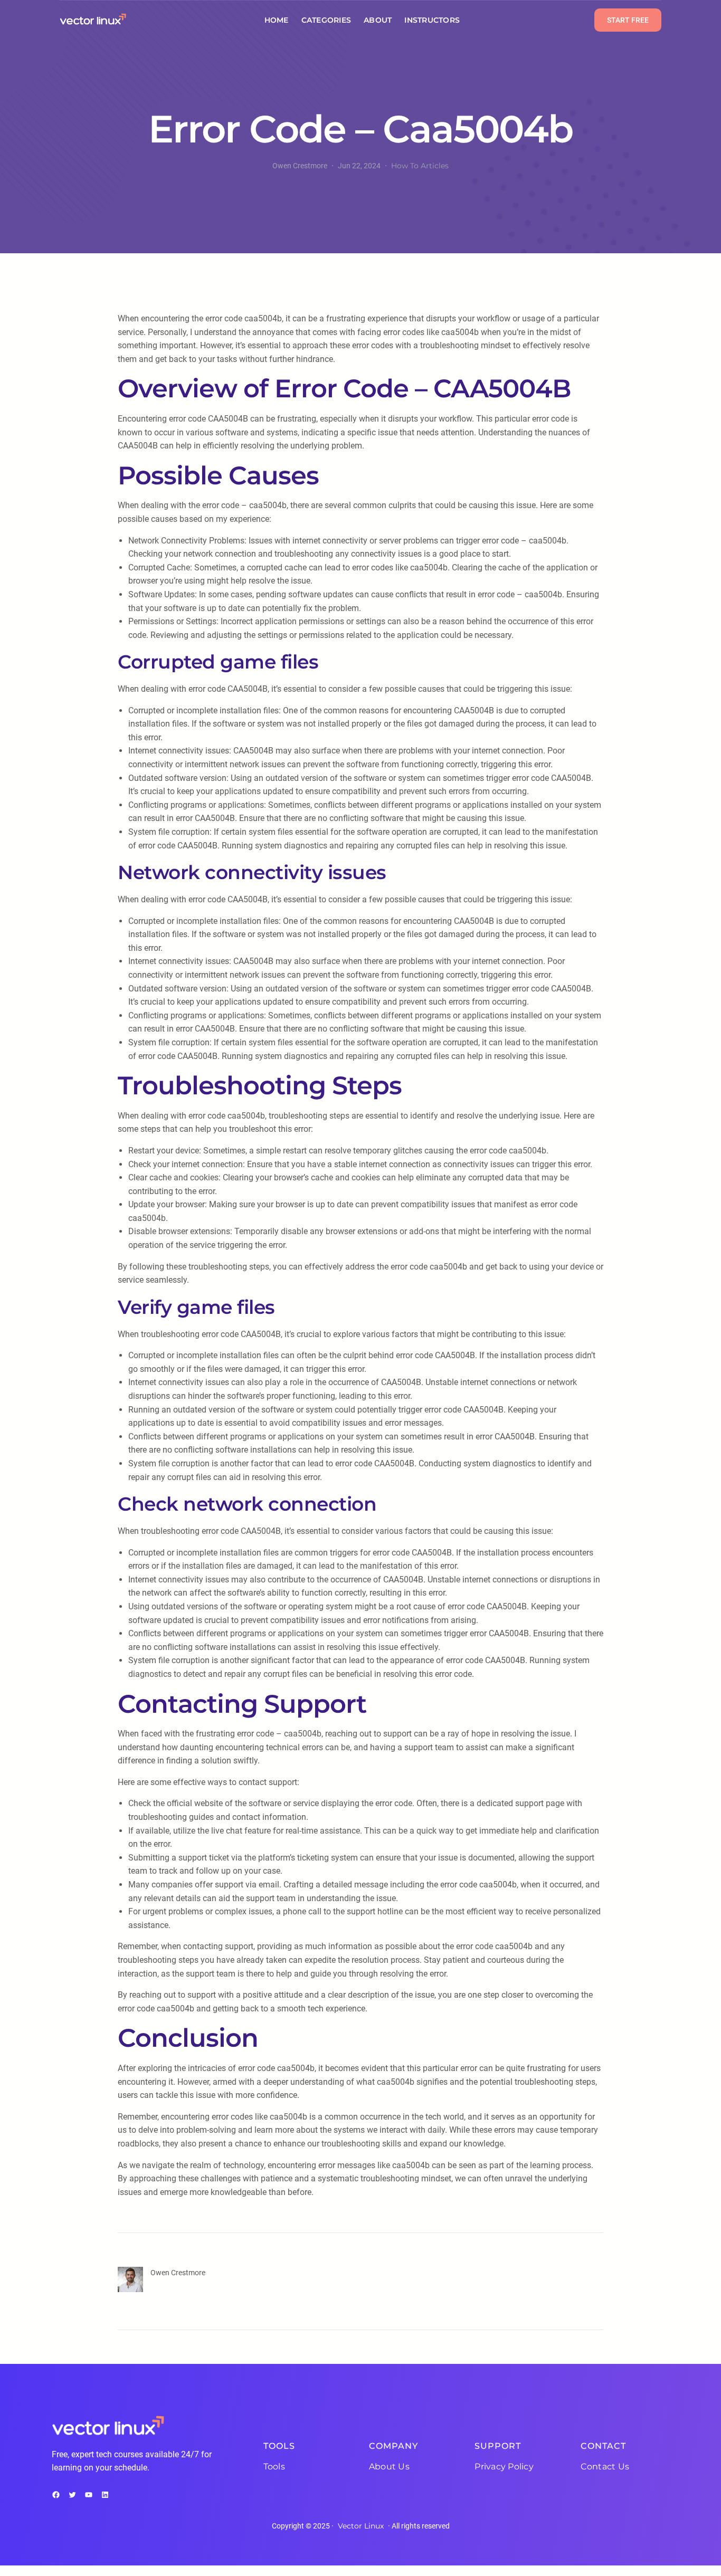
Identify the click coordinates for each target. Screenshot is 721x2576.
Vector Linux (361, 2526)
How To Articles (420, 166)
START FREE (628, 20)
